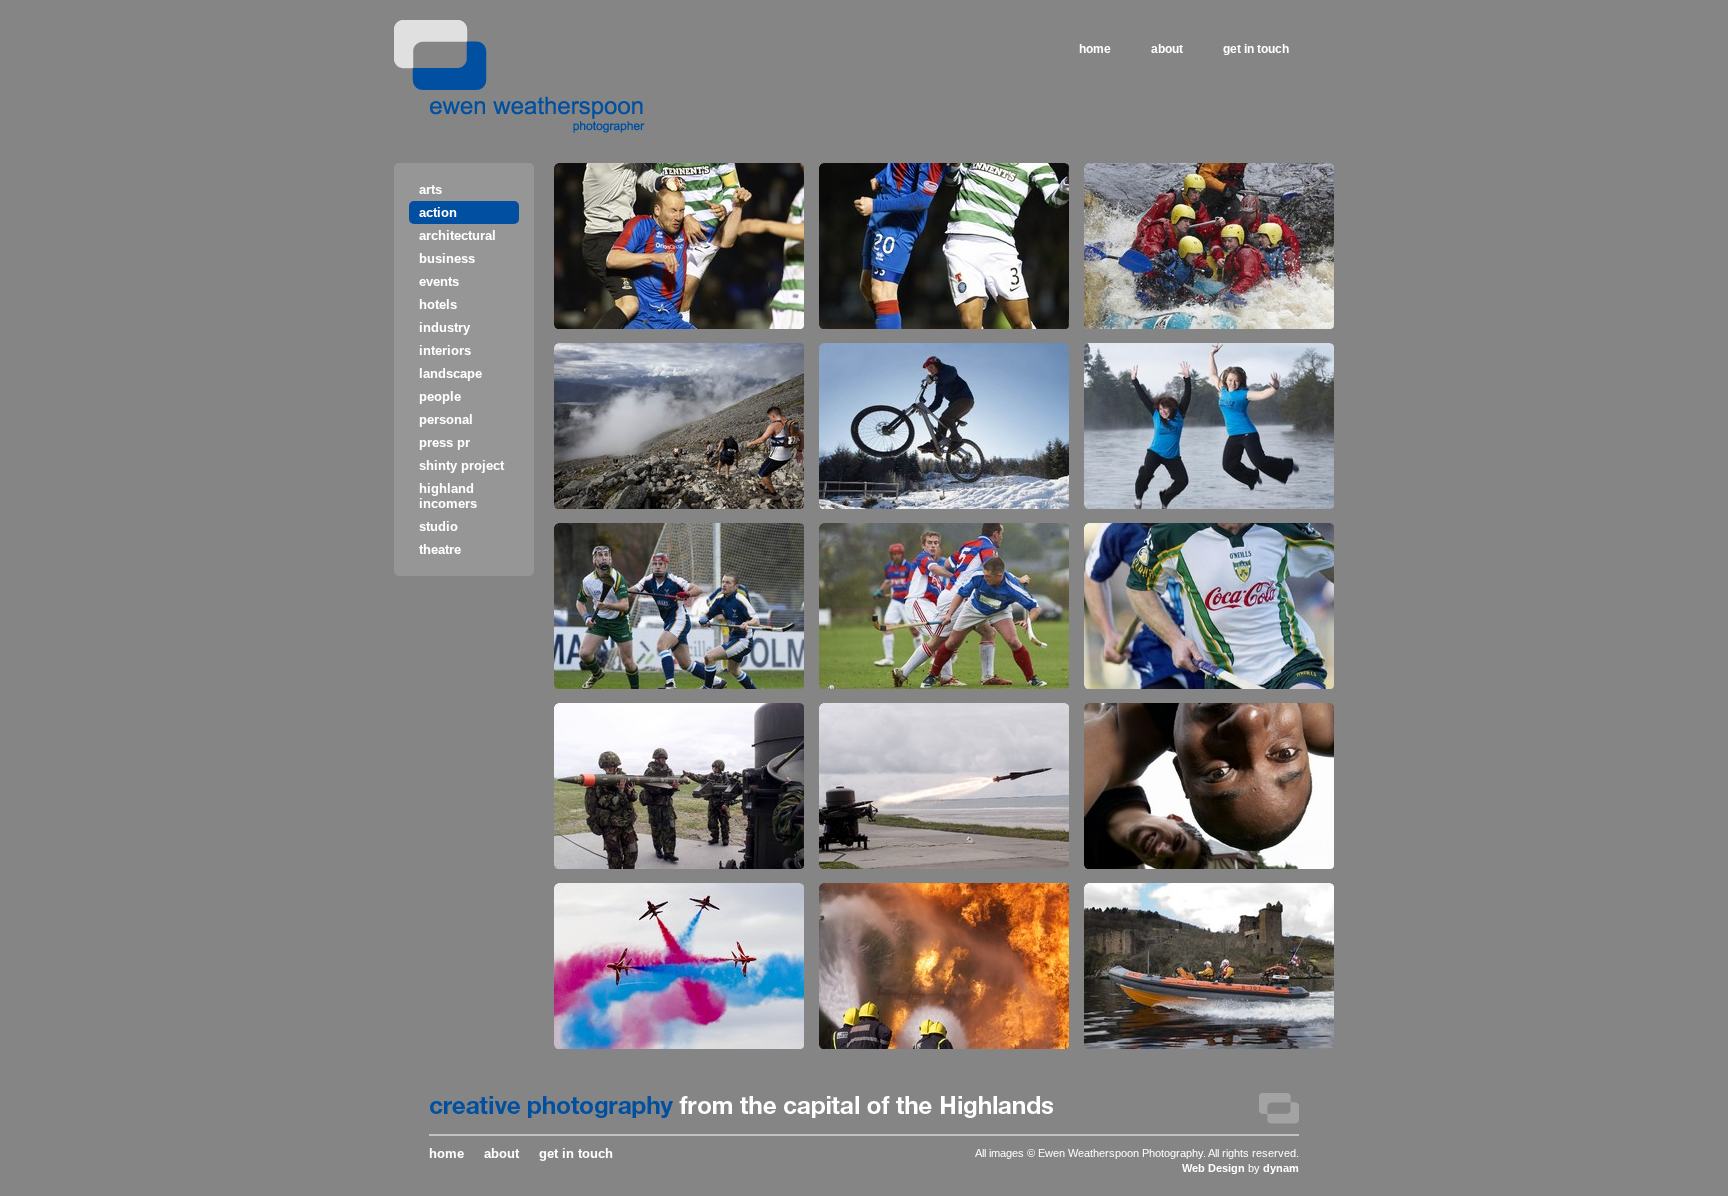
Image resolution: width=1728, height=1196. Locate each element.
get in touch (1256, 49)
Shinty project (461, 465)
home (1095, 49)
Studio (438, 526)
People (440, 396)
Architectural (457, 235)
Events (439, 281)
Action (438, 212)
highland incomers (448, 496)
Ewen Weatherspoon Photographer (519, 76)
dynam (1281, 1168)
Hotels (438, 304)
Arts (430, 189)
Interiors (445, 350)
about (1167, 49)
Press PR (444, 442)
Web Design (1213, 1168)
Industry (444, 327)
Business (447, 258)
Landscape (450, 373)
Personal (446, 419)
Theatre (440, 549)
